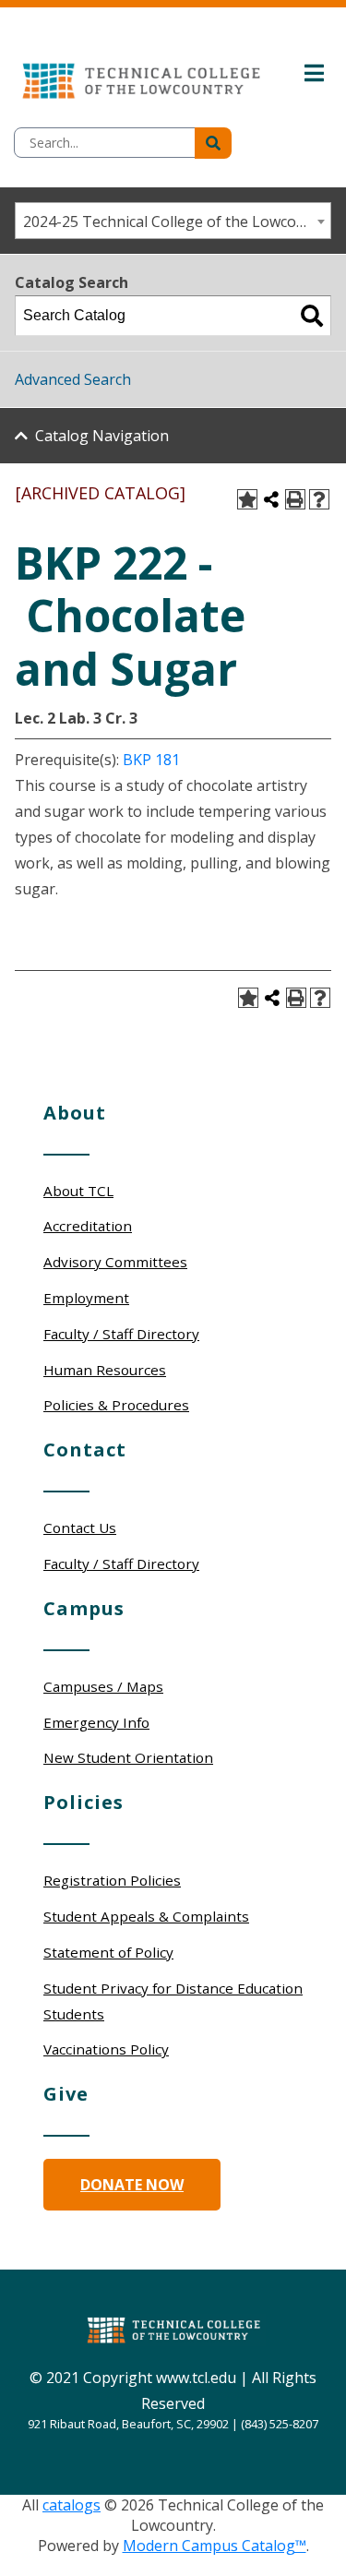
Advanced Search (73, 379)
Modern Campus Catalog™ (215, 2546)
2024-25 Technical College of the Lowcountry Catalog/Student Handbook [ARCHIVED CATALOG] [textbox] (177, 222)
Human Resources (105, 1370)
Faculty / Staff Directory (121, 1334)
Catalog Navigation (102, 436)
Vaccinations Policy (106, 2049)
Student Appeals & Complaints (146, 1916)
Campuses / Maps (103, 1686)
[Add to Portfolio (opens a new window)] (247, 499)
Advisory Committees (115, 1262)
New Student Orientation (128, 1757)
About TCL (78, 1191)
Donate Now (132, 2185)
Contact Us (80, 1528)
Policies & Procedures (116, 1405)
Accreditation (88, 1226)
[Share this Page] (271, 499)
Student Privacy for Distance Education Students (173, 2001)
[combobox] (173, 221)
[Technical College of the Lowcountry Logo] (141, 77)
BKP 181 (151, 760)
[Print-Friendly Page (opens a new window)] (295, 499)
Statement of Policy (108, 1952)
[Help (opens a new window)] (319, 499)
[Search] (312, 316)
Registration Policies (112, 1880)
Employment (86, 1298)
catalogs (72, 2505)
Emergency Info (96, 1722)
